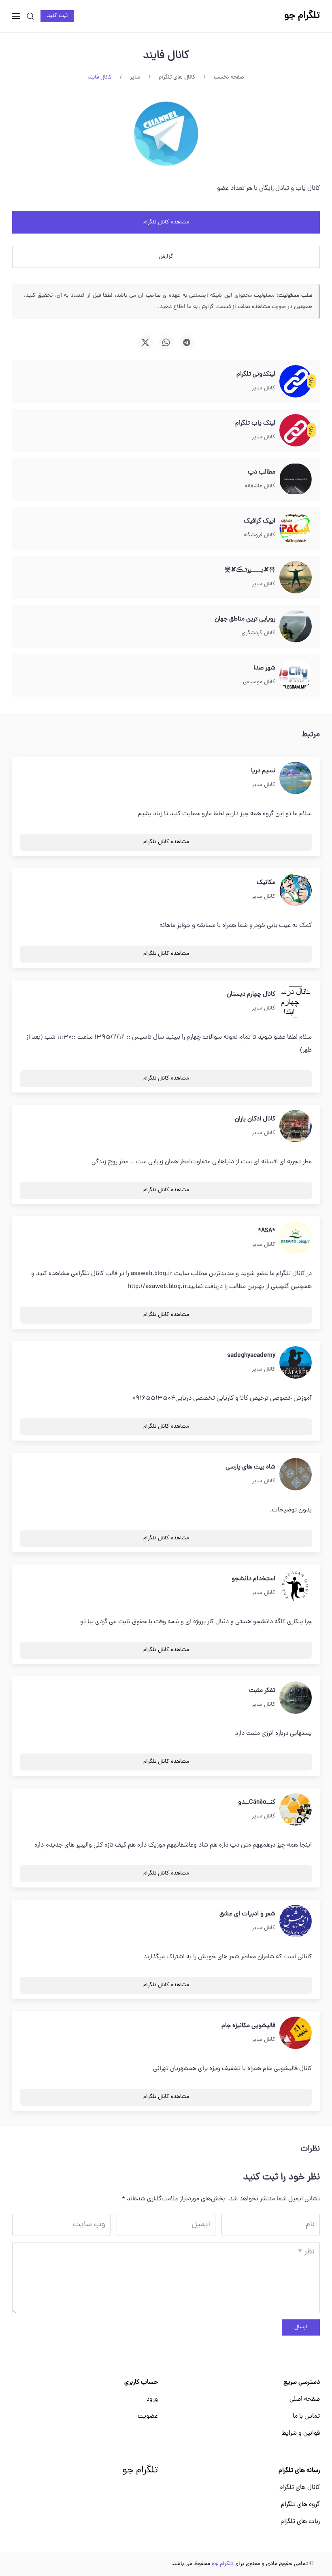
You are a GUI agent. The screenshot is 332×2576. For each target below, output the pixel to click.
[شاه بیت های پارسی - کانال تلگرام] (296, 1475)
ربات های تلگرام (300, 2522)
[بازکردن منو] (16, 16)
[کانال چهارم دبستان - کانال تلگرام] (296, 1002)
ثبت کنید (57, 16)
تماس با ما (306, 2417)
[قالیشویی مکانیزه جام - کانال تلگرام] (296, 2033)
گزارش (166, 257)
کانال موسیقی (259, 682)
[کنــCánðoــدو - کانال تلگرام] (296, 1810)
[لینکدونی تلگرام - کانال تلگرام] (296, 382)
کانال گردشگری (259, 633)
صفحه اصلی (305, 2400)
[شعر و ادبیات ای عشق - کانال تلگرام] (296, 1921)
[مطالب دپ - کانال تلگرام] (296, 480)
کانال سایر (264, 388)
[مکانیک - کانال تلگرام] (296, 890)
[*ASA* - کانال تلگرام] (296, 1238)
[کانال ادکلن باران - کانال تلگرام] (296, 1126)
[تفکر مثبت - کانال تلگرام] (296, 1698)
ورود (152, 2400)
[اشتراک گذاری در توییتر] (145, 342)
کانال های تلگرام (300, 2488)
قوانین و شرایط (301, 2434)
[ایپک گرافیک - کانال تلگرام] (296, 529)
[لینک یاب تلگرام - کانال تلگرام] (296, 431)
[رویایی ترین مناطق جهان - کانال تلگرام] (296, 627)
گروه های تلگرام (300, 2505)
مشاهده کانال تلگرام (166, 222)
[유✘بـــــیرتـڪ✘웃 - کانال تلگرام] (296, 578)
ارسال (301, 2327)
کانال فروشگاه (260, 535)
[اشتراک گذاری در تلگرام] (187, 342)
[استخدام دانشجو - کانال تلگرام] (296, 1586)
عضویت (148, 2417)
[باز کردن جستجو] (30, 16)
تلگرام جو (140, 2471)
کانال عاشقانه (260, 486)
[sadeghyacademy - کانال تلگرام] (296, 1363)
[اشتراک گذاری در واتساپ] (166, 342)
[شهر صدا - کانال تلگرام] (296, 676)
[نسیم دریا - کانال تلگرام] (296, 778)
